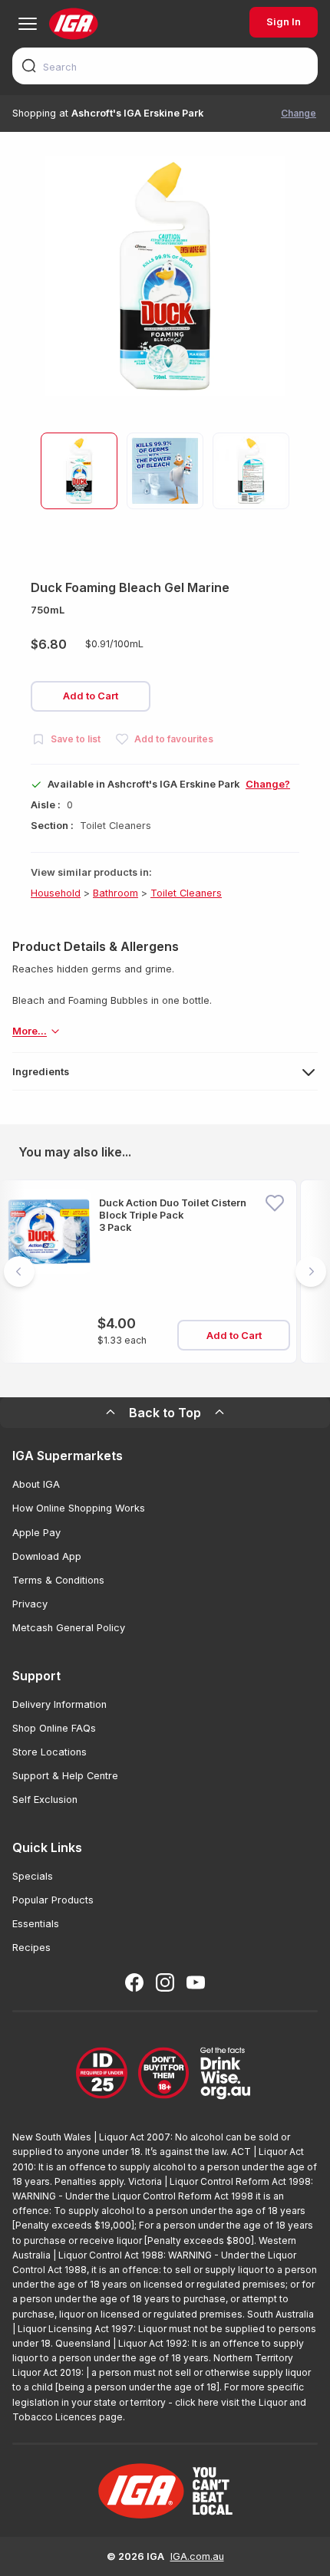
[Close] (165, 1288)
